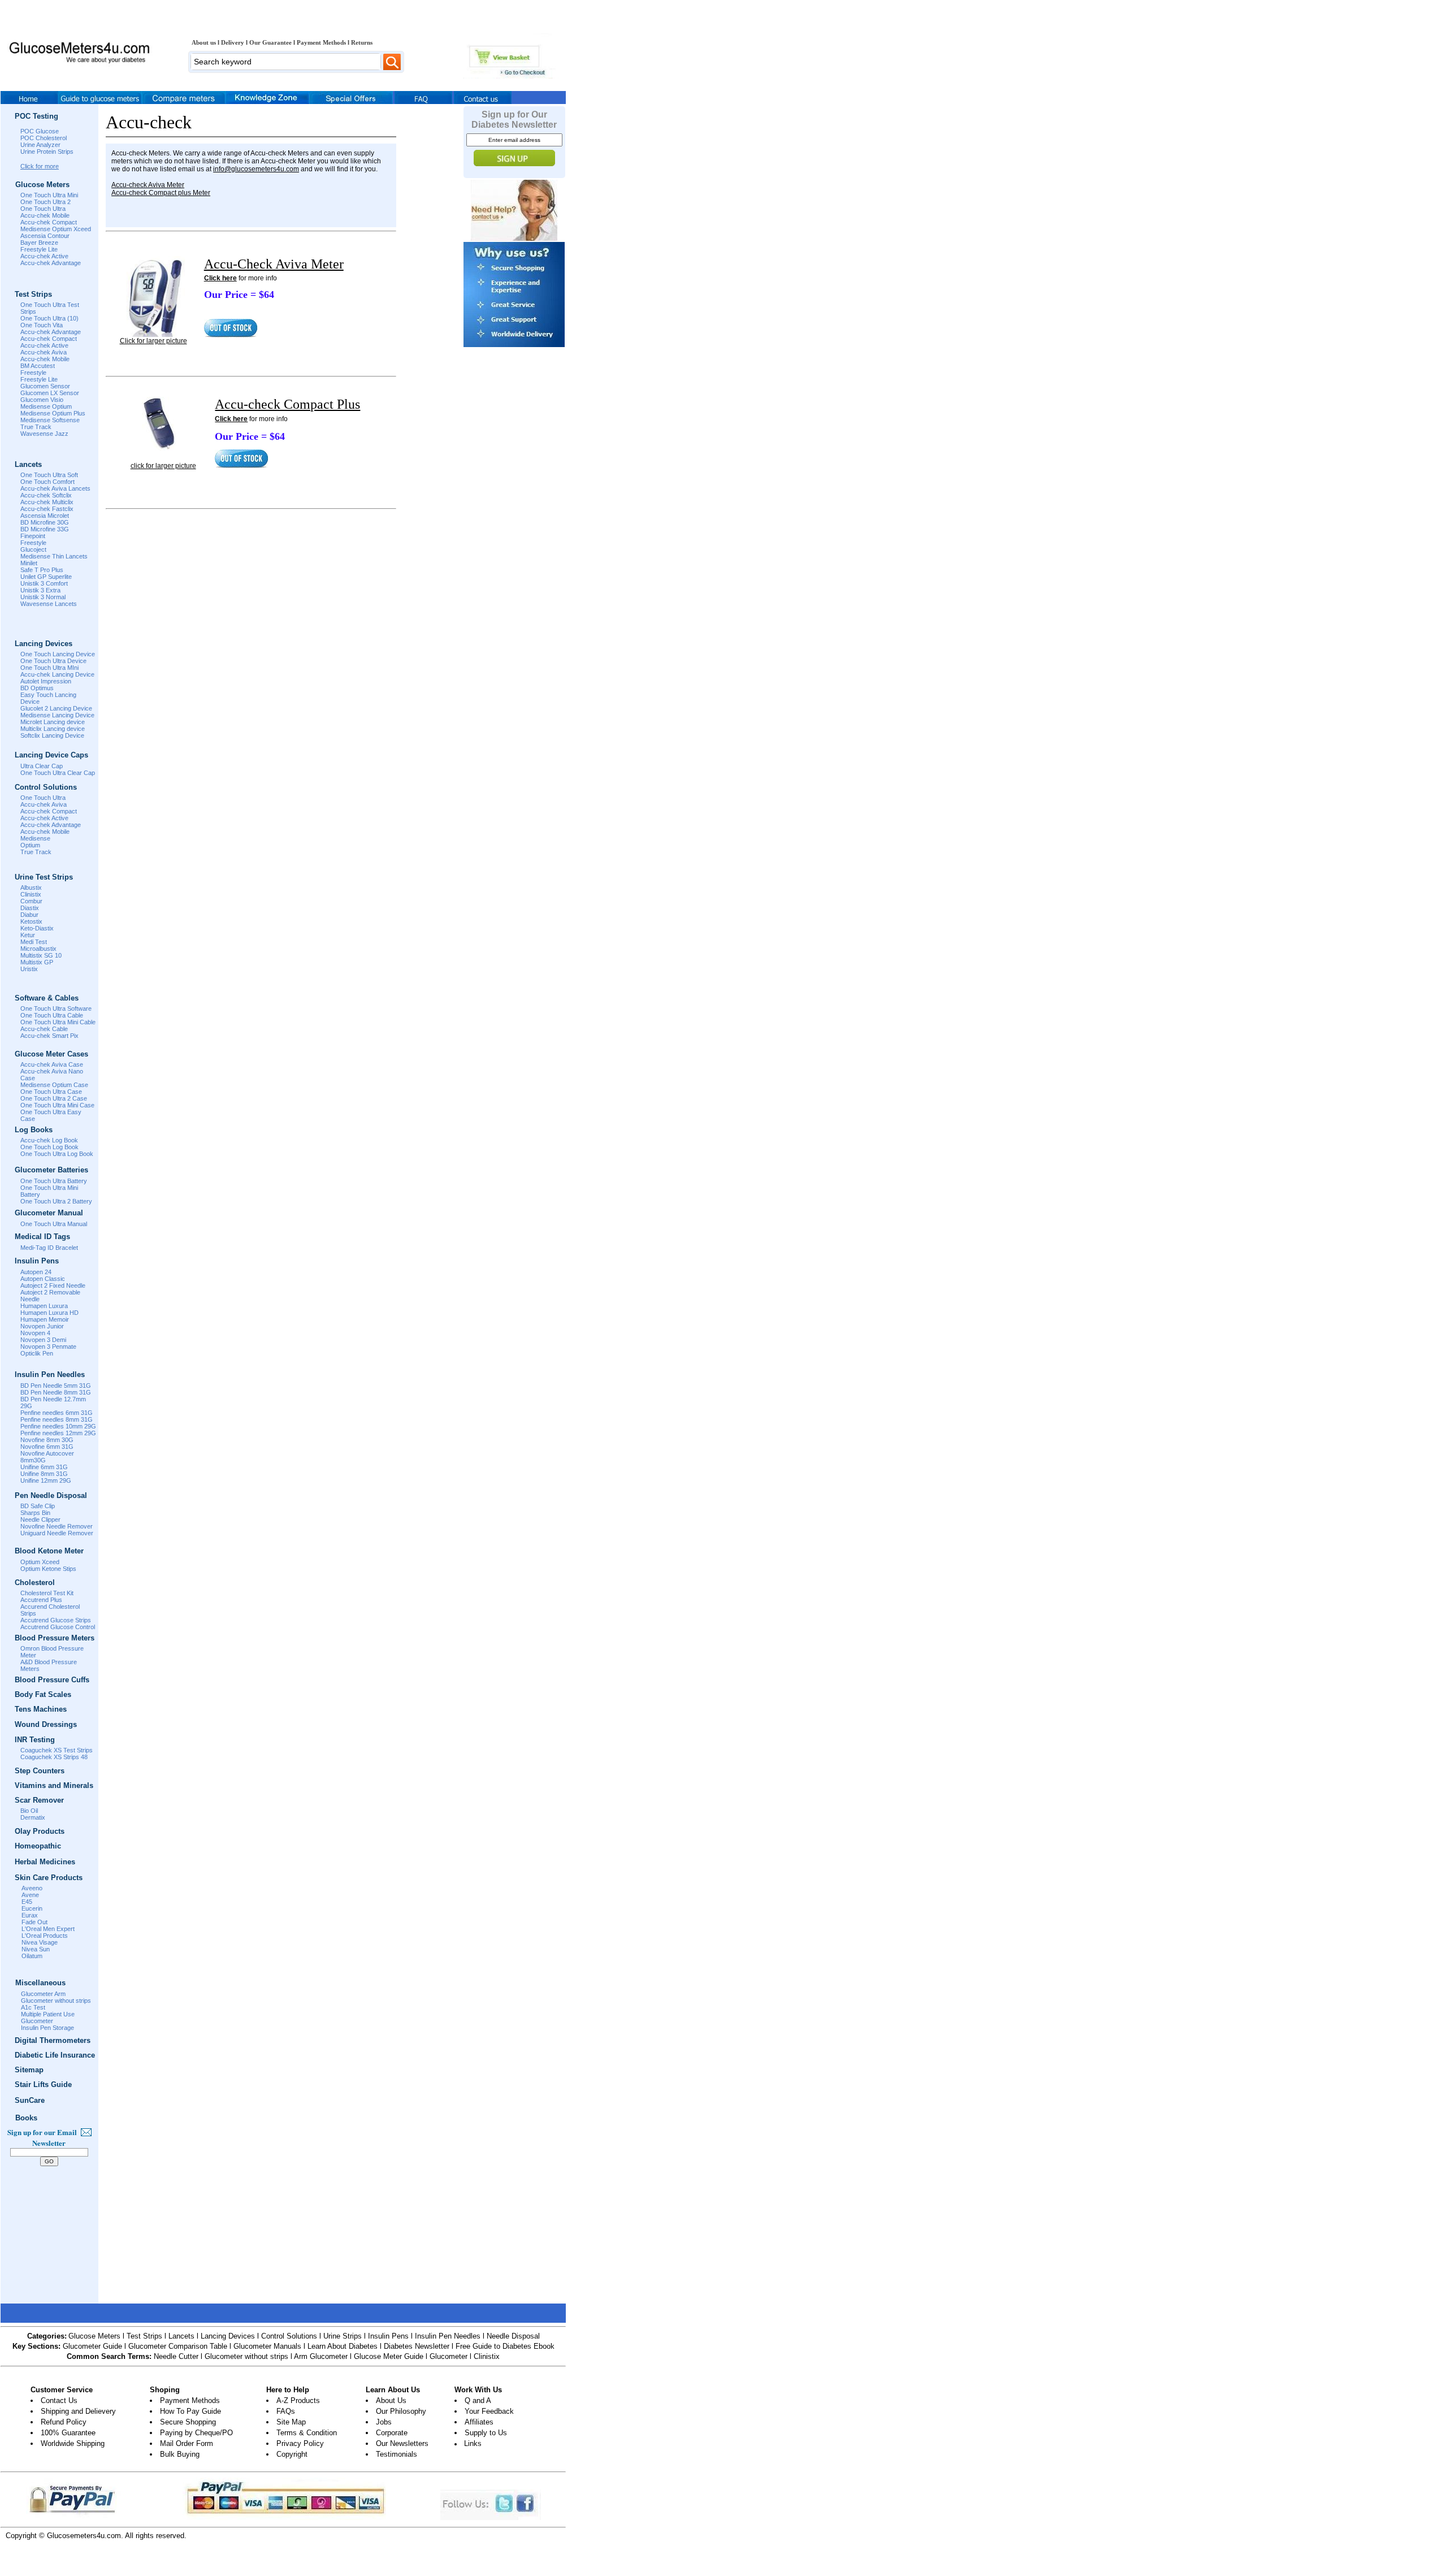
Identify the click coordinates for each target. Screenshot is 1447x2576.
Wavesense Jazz (44, 434)
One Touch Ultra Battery (54, 1181)
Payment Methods (190, 2400)
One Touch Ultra (43, 209)
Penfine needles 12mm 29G (58, 1433)
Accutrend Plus (41, 1600)
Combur (31, 901)
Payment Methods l (324, 42)
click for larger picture (163, 466)
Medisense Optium (46, 406)
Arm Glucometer (321, 2356)
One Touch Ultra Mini (49, 195)
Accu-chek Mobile (45, 215)
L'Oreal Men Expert (48, 1929)
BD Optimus (37, 688)
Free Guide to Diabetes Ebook (505, 2346)
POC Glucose (40, 131)
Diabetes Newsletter (417, 2346)
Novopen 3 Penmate (48, 1347)
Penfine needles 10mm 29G (58, 1426)
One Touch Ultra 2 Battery (56, 1201)
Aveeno (32, 1888)
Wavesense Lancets (49, 604)
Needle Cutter (176, 2356)
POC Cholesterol (44, 138)
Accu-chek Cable (44, 1029)
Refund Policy (64, 2422)
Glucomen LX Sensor (50, 393)
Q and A (478, 2400)
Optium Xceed (40, 1562)
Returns (362, 42)
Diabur (29, 915)
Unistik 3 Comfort (44, 583)
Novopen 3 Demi (43, 1340)
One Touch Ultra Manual (54, 1224)
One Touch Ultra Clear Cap (58, 773)
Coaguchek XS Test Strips (57, 1750)
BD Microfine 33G (45, 529)
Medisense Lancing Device (57, 715)
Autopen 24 (36, 1272)
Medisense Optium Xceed (56, 229)
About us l (206, 42)
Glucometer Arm (43, 1994)
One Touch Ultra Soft (49, 475)
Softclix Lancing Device (52, 735)
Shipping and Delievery (78, 2411)
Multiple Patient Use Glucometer (48, 2017)
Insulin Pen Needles (448, 2336)
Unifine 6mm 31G (44, 1467)
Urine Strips (343, 2336)
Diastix (30, 908)
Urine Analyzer (40, 145)
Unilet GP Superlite (46, 577)
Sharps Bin (35, 1513)
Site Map (291, 2422)
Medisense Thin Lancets (54, 556)
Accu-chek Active (44, 256)
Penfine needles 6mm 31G (57, 1413)
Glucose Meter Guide (389, 2356)
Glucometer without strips (56, 2001)
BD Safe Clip (38, 1506)
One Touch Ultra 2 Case (54, 1098)
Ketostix (31, 921)
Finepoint (33, 536)
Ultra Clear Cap (42, 766)
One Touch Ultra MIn (49, 668)
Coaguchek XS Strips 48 (54, 1757)
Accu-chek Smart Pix (49, 1036)
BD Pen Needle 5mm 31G (56, 1386)
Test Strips (144, 2336)
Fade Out (34, 1922)
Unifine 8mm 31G (44, 1474)
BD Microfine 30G (45, 522)
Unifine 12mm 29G (46, 1480)
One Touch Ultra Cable (52, 1015)
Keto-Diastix (37, 928)
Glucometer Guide (92, 2346)
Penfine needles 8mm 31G (57, 1419)
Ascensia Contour (45, 236)
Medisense (35, 838)
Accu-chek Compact (49, 222)
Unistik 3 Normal (43, 597)
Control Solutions (289, 2336)
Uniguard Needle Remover (57, 1533)
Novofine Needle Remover (57, 1526)
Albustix (31, 887)
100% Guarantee (68, 2433)
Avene (30, 1895)
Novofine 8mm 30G (47, 1440)
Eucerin (32, 1908)
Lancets (181, 2336)
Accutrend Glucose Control (58, 1627)
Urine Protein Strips (47, 151)
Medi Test (34, 942)
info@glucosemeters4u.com (256, 169)
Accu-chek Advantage (51, 263)
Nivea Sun (36, 1949)
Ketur (28, 935)
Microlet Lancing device (53, 722)
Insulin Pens (388, 2336)
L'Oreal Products (45, 1936)
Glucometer (449, 2356)
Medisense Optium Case (54, 1085)
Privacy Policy (300, 2443)
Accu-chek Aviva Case (52, 1064)
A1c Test (33, 2007)
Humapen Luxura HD (49, 1313)
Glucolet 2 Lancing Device (56, 708)
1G (69, 1447)
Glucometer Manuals (267, 2346)
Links (473, 2443)
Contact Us (59, 2400)
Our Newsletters (402, 2443)
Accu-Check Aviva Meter (274, 264)
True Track (36, 427)
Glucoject (33, 549)
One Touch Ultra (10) (49, 318)
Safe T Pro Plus (42, 570)
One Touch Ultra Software (56, 1008)
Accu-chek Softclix (46, 495)
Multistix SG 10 (41, 955)
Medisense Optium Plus (53, 413)
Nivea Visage (40, 1942)
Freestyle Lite (39, 249)
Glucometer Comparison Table (178, 2346)
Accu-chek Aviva (44, 352)
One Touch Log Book (49, 1147)
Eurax (30, 1915)
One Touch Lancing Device (58, 654)
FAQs (286, 2411)
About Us (391, 2400)
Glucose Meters (94, 2336)
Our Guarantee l (273, 42)
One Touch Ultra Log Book (57, 1154)
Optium (30, 845)
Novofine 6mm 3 (43, 1447)
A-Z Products (298, 2400)
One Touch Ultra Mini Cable (58, 1022)
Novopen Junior (42, 1326)
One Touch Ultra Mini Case (57, 1105)
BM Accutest (38, 366)
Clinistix (31, 894)
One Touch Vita (42, 325)
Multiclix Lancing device (53, 729)
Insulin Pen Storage (47, 2028)
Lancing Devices (228, 2336)
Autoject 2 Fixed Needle (53, 1285)
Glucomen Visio (42, 400)
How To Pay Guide (190, 2411)
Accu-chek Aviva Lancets (55, 488)
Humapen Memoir (45, 1319)
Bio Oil (29, 1811)
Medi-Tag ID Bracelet (49, 1248)
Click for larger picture (153, 341)
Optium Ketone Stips (48, 1569)
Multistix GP (37, 962)
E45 (27, 1902)
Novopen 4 (35, 1333)
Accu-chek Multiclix (47, 502)
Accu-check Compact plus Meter (161, 193)
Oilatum (32, 1956)
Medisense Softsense (50, 420)
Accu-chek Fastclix (47, 509)
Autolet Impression (46, 681)
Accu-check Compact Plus (287, 404)
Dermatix (33, 1817)
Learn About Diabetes (343, 2346)
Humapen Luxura (44, 1306)
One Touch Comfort (47, 482)
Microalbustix (38, 949)
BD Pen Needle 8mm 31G (56, 1392)
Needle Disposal (513, 2336)
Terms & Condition (307, 2433)
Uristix (29, 969)
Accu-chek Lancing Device (57, 674)
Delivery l (235, 42)
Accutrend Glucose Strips (56, 1620)
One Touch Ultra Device (53, 661)
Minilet (29, 563)
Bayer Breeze (39, 243)
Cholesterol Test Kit (47, 1593)
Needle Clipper (40, 1519)
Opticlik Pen (37, 1353)
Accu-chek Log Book (49, 1140)
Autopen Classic (43, 1279)
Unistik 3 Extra (40, 590)
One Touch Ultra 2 (46, 202)
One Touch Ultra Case (51, 1092)
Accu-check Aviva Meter (148, 185)
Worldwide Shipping (73, 2443)
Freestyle (33, 373)
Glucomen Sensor (45, 386)
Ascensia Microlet (45, 516)
